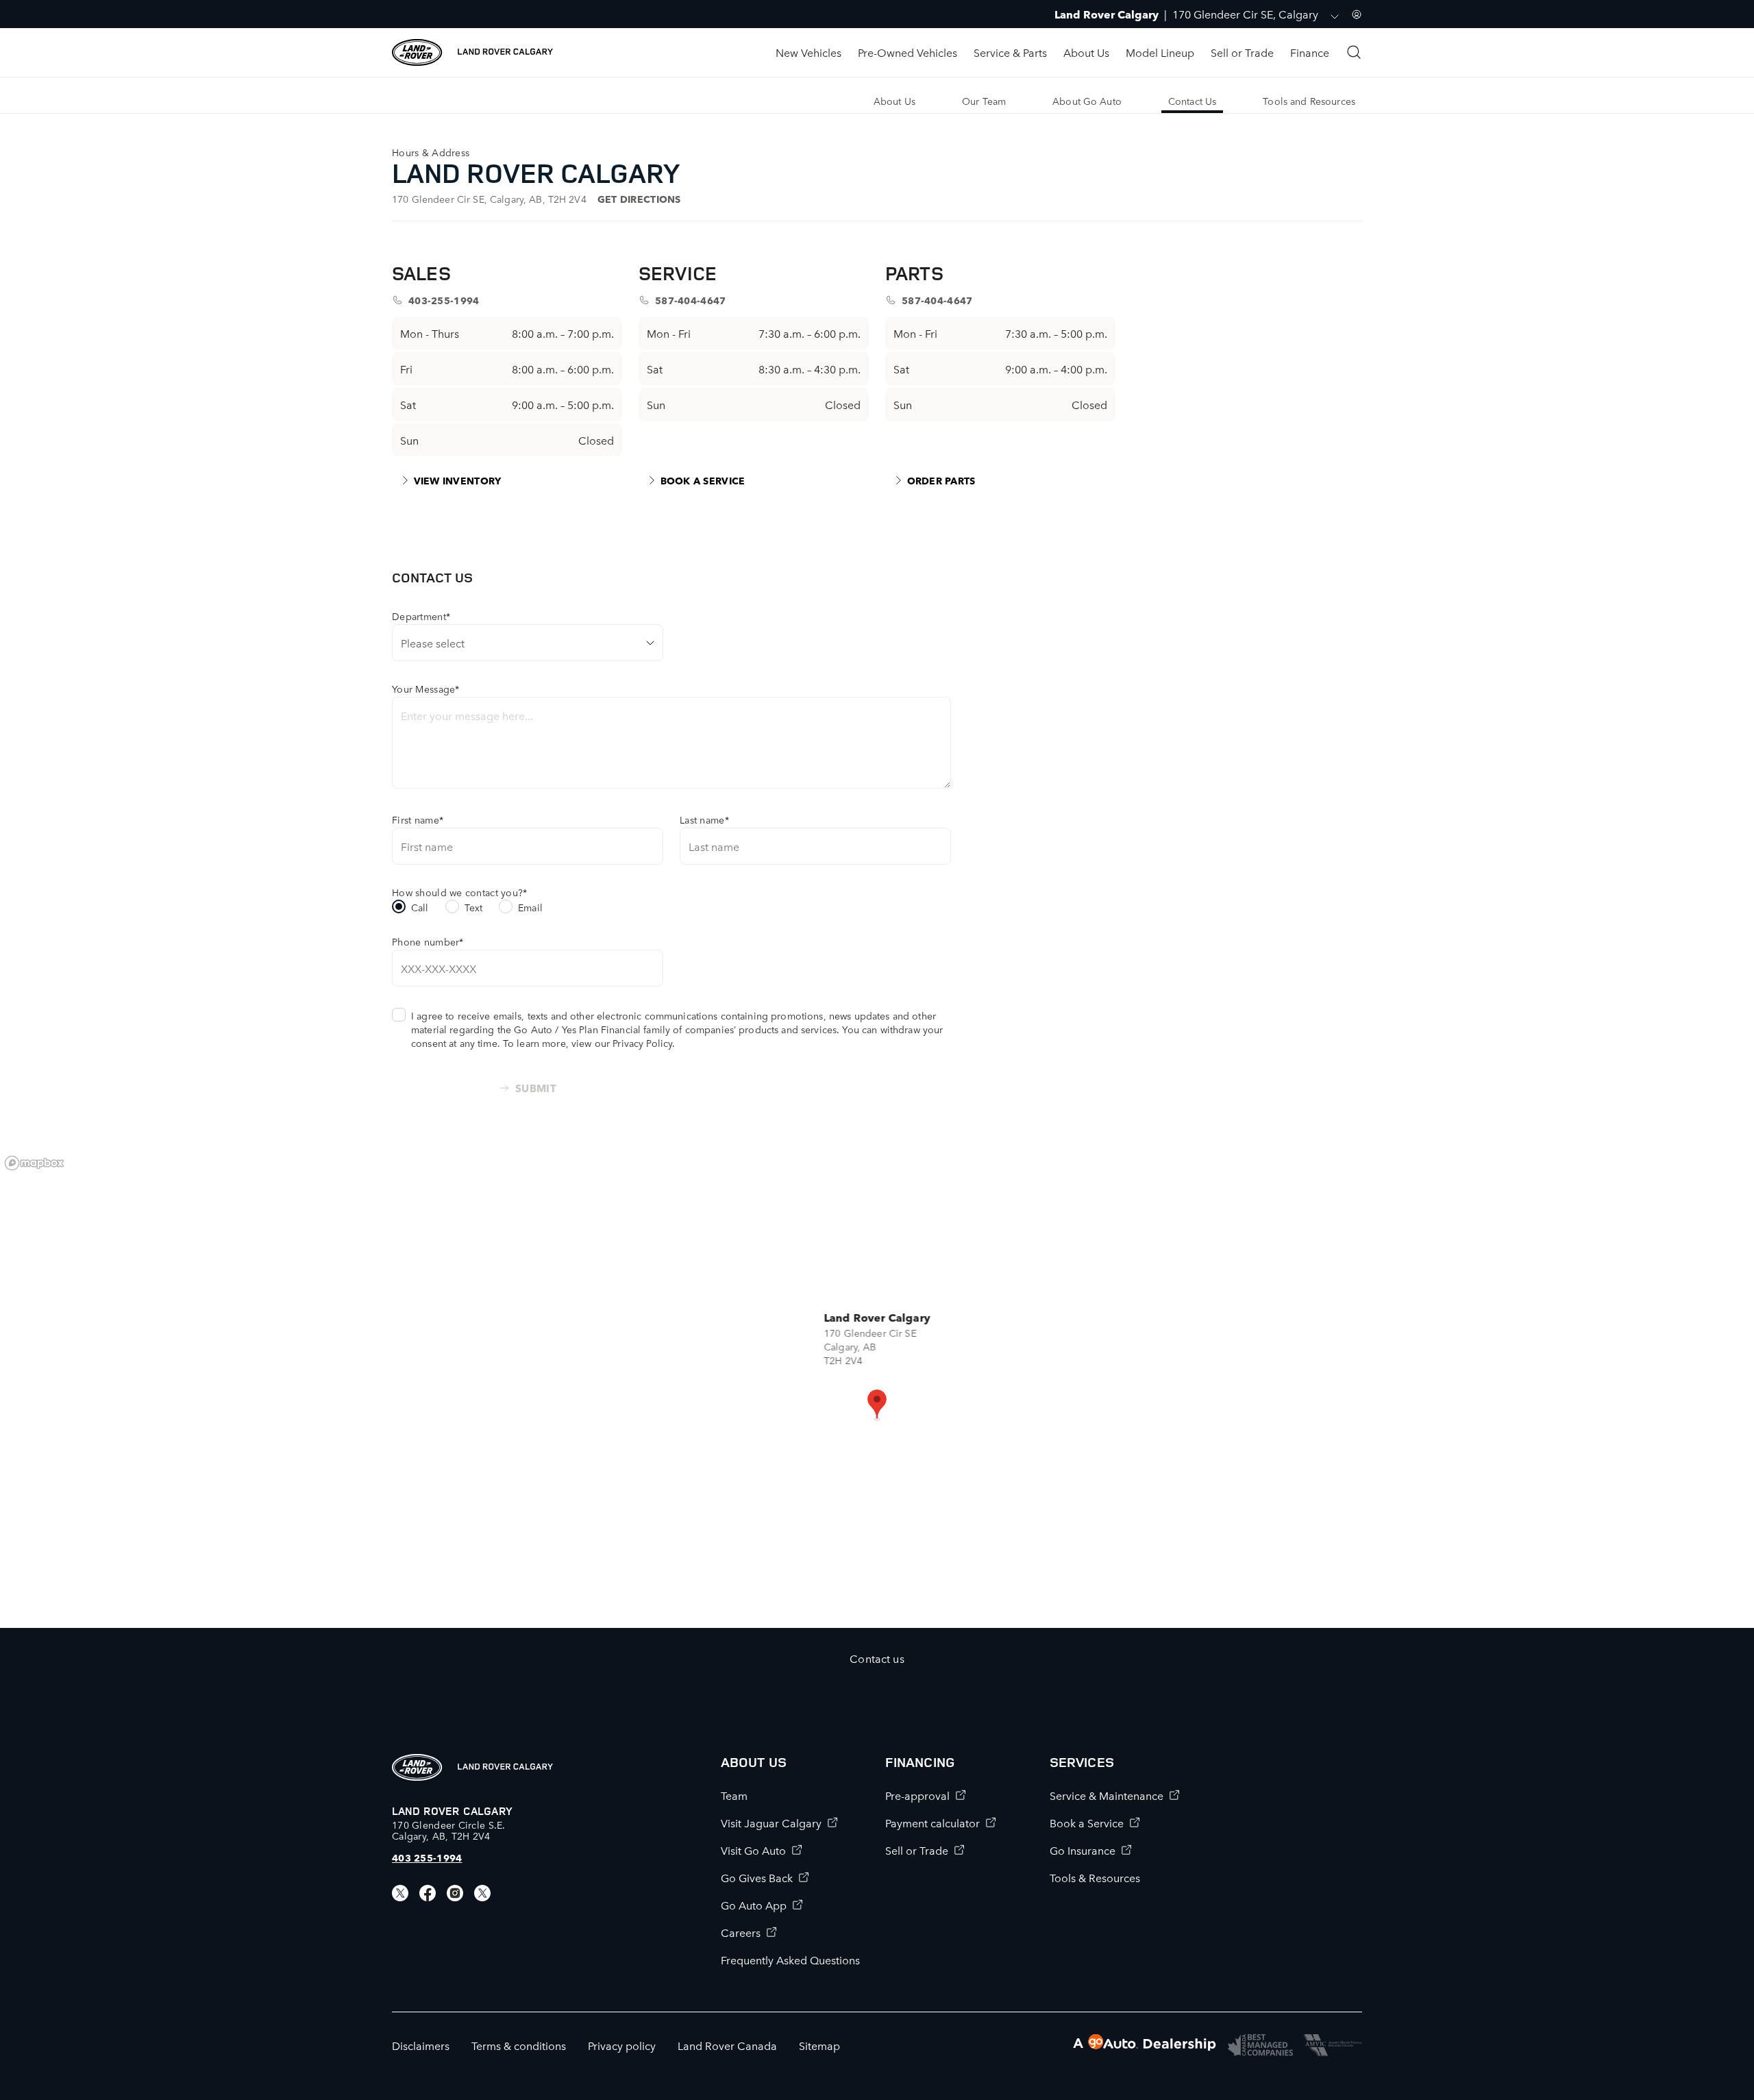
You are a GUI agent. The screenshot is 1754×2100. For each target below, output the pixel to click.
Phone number (428, 941)
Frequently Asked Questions (790, 1960)
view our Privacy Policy (622, 1043)
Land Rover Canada (727, 2045)
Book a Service (1087, 1823)
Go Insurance (1083, 1850)
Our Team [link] (984, 101)
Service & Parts (1010, 52)
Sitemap (819, 2045)
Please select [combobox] (433, 643)
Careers (741, 1932)
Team (734, 1795)
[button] (877, 1405)
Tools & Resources (1095, 1877)
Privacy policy (622, 2045)
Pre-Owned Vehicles (907, 52)
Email (530, 907)
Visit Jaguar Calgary (771, 1823)
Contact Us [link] (1192, 101)
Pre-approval (917, 1795)
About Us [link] (894, 101)
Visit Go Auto (753, 1850)
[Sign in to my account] (1357, 14)
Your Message (426, 689)
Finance (1310, 52)
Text (474, 907)
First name (418, 819)
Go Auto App (754, 1905)
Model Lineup (1160, 52)
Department (421, 616)
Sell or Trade (1242, 52)
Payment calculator (932, 1823)
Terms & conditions (519, 2045)
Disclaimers (421, 2045)
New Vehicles (808, 52)
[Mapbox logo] (34, 1163)
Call (420, 907)
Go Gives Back (757, 1877)
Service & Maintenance (1107, 1795)
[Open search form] (1354, 52)
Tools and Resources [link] (1309, 101)
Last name (704, 819)
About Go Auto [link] (1087, 101)
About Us (1086, 52)
